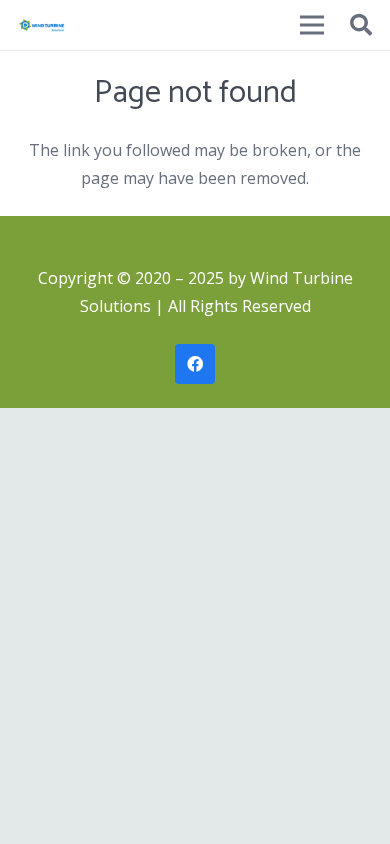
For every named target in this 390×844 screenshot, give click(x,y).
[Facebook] (195, 364)
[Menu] (312, 25)
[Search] (361, 25)
